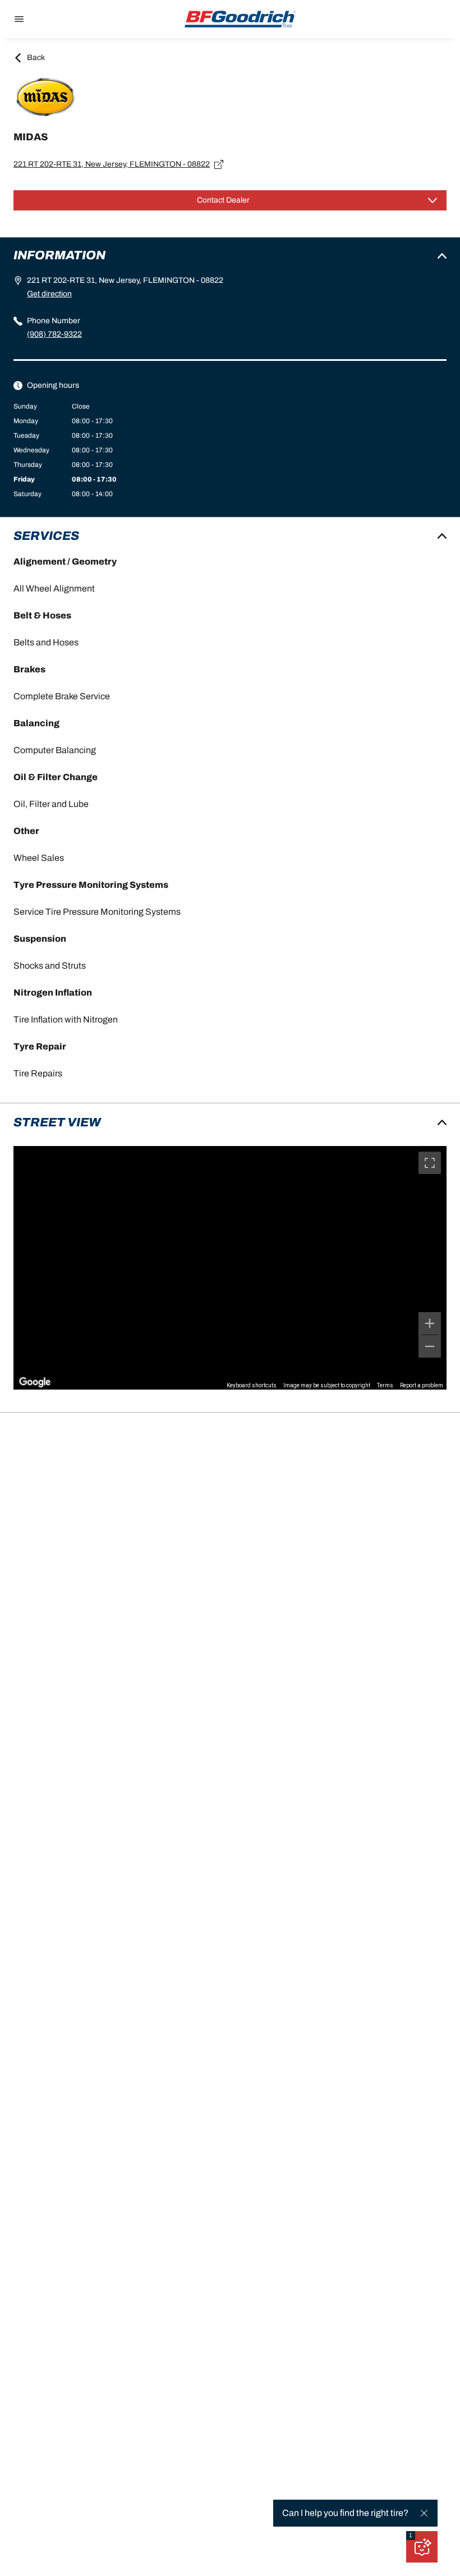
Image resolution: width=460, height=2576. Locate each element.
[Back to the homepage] (240, 19)
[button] (411, 2536)
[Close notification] (424, 2513)
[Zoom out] (430, 1346)
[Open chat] (422, 2547)
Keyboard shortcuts (252, 1385)
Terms (385, 1385)
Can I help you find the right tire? (345, 2513)
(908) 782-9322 (54, 334)
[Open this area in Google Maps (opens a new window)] (35, 1382)
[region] (230, 1268)
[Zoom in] (430, 1323)
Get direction (49, 294)
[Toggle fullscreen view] (430, 1163)
